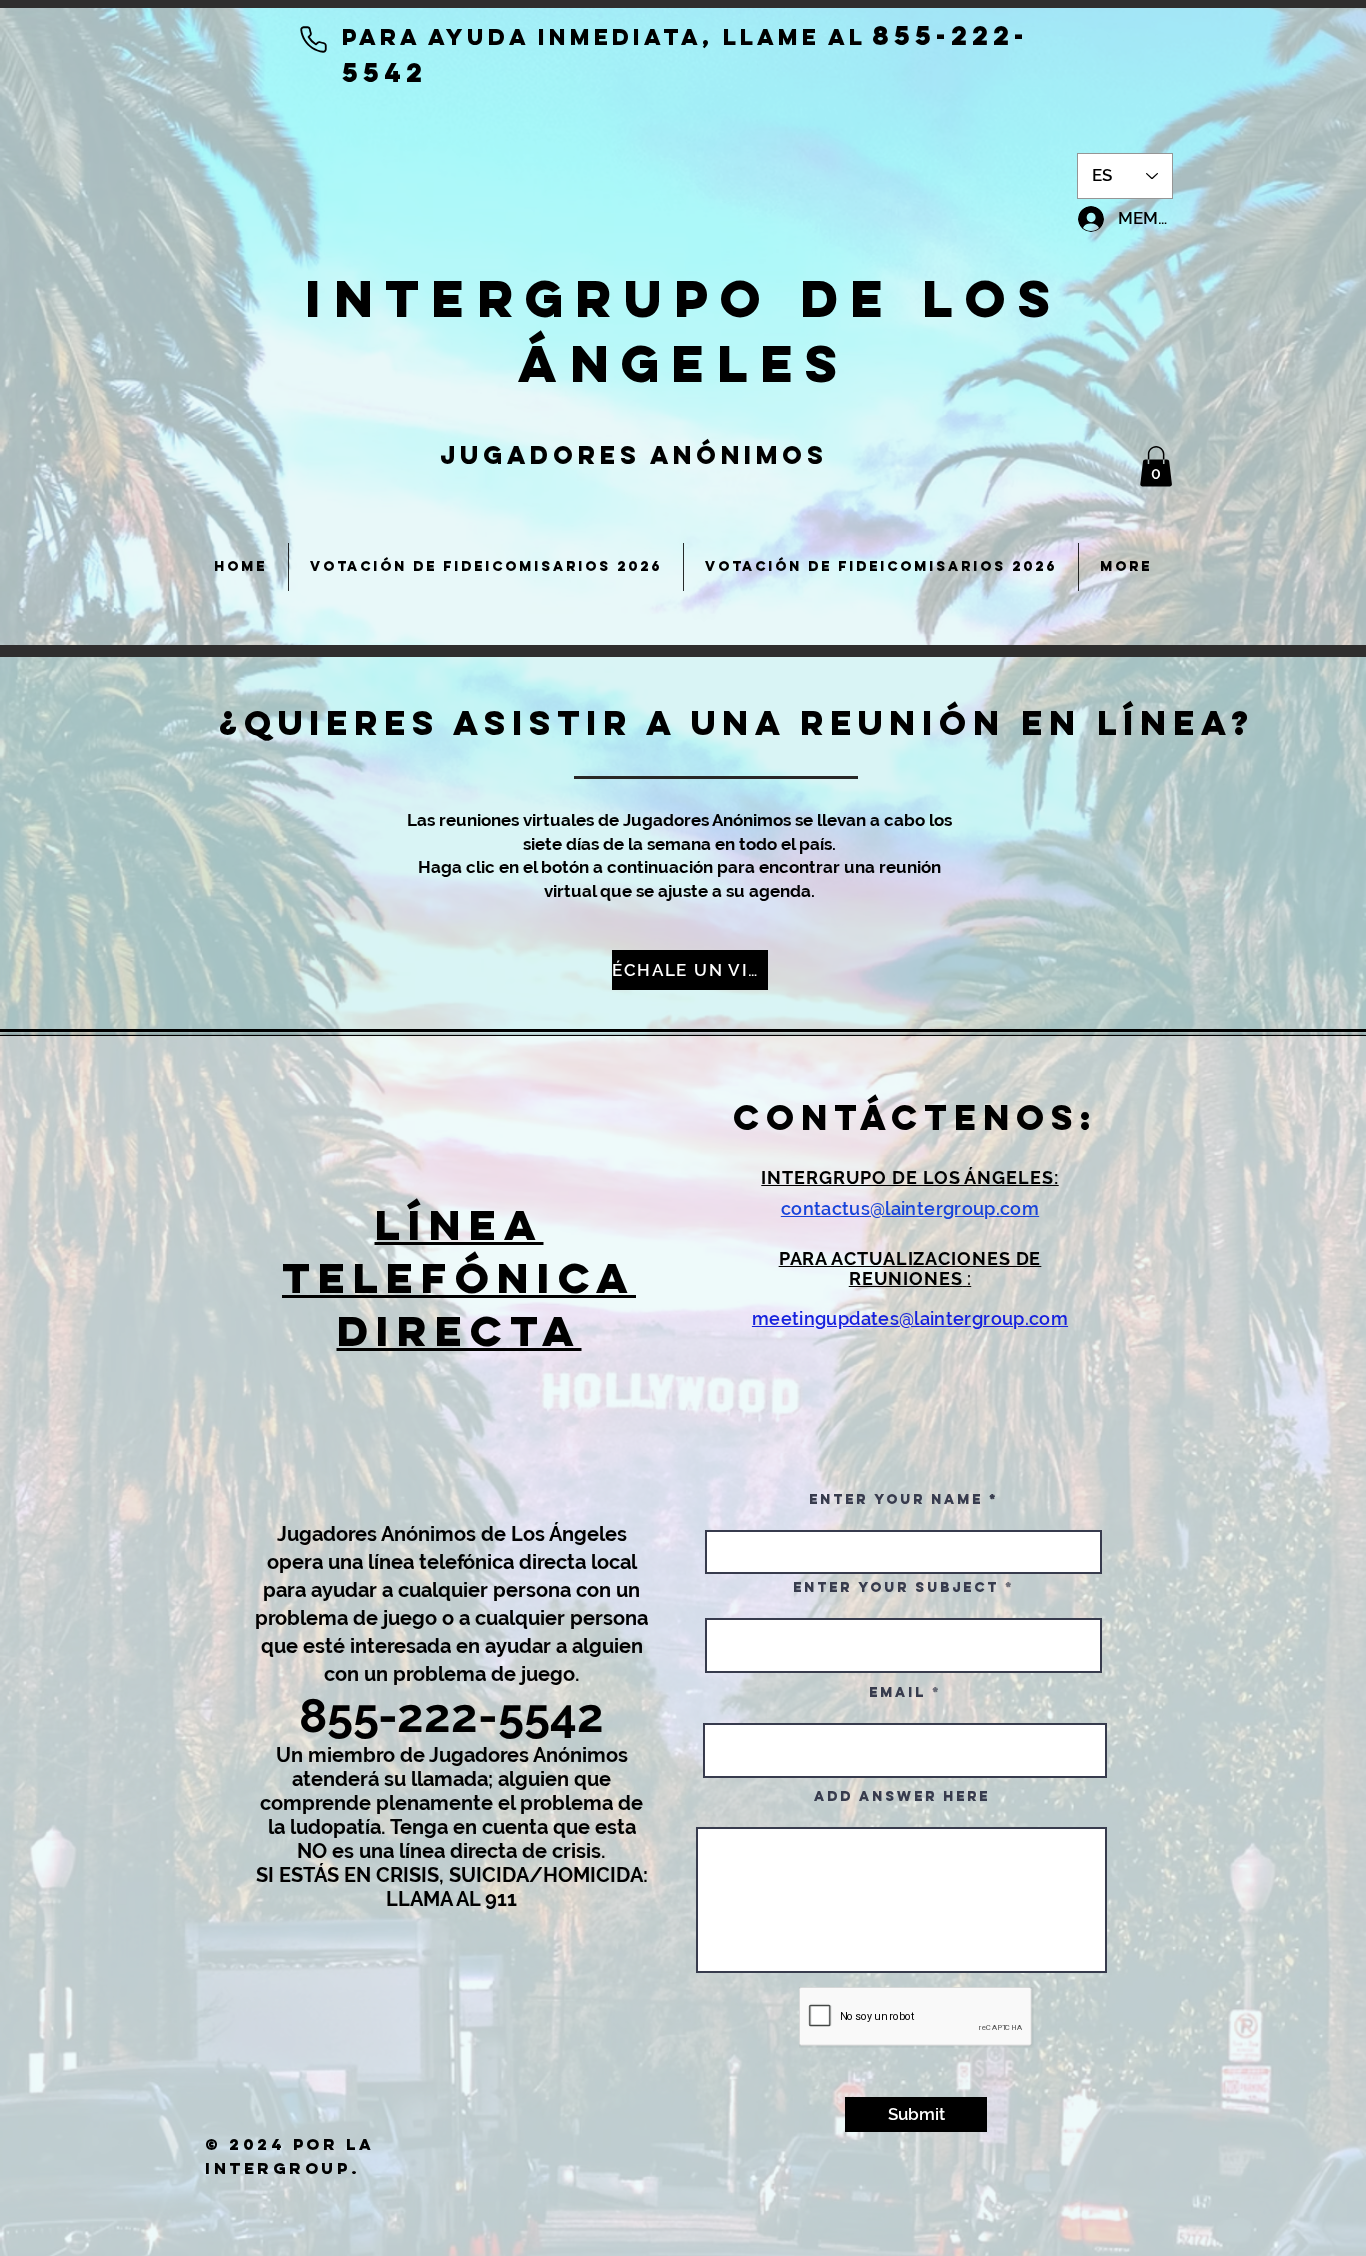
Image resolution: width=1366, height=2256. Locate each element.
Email (897, 1693)
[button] (1156, 466)
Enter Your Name (899, 1500)
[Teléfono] (313, 39)
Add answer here (902, 1797)
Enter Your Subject (896, 1588)
